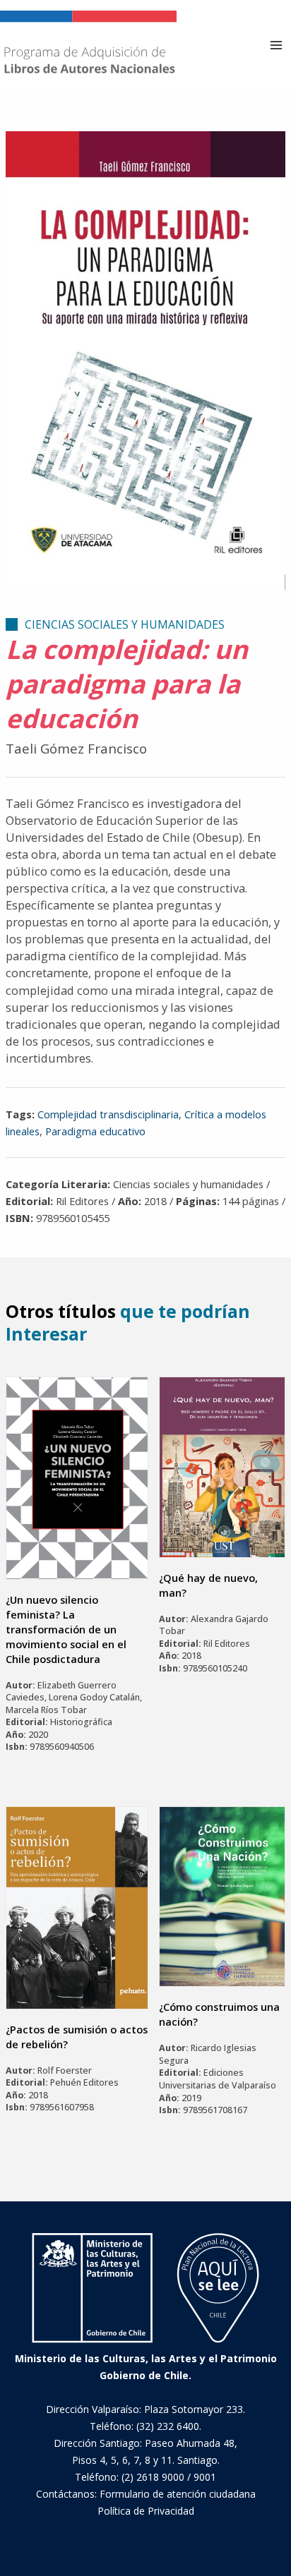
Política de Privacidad (146, 2511)
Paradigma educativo (95, 1131)
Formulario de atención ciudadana (178, 2494)
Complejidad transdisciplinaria (108, 1114)
